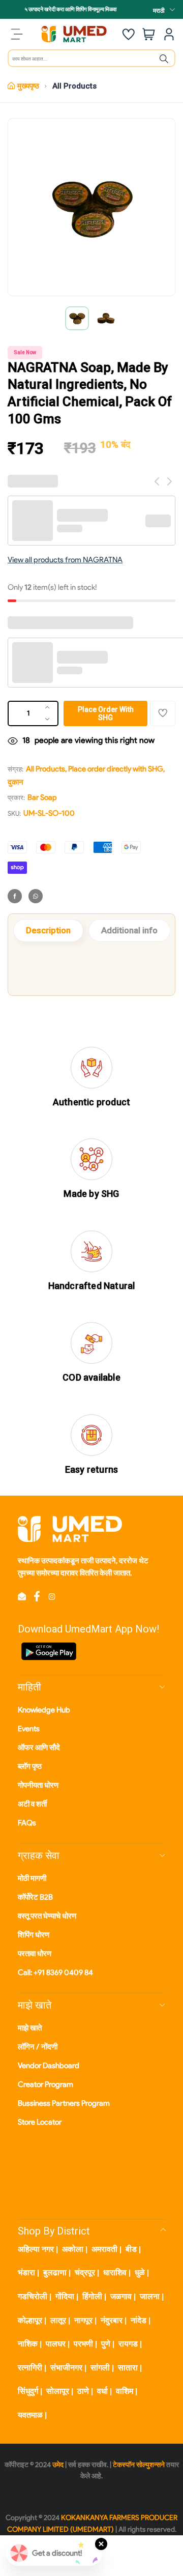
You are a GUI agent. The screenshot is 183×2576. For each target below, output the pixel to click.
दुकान (16, 782)
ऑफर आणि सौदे (39, 1748)
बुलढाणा (55, 2272)
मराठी (159, 10)
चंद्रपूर (85, 2272)
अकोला (73, 2249)
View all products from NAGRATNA (65, 560)
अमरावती (104, 2249)
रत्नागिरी (30, 2368)
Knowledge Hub (44, 1710)
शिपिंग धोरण (34, 1935)
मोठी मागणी (32, 1878)
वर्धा (102, 2391)
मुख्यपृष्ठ (28, 86)
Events (29, 1729)
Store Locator (40, 2122)
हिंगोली (92, 2296)
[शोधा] (164, 59)
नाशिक (28, 2344)
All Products (74, 86)
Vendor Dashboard (49, 2066)
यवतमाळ (30, 2415)
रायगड (128, 2344)
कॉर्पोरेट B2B (35, 1897)
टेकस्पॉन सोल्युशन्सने (139, 2465)
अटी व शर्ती (32, 1804)
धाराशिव (115, 2272)
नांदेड (139, 2320)
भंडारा (26, 2272)
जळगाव (121, 2296)
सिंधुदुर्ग (28, 2391)
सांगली (100, 2368)
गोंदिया (65, 2296)
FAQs (27, 1823)
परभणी (83, 2344)
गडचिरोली (33, 2296)
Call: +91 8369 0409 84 (55, 1972)
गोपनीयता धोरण (38, 1785)
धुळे (140, 2272)
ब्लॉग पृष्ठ (30, 1766)
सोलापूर (58, 2391)
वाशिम (125, 2391)
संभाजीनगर (66, 2368)
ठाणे (83, 2391)
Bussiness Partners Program (64, 2103)
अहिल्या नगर (36, 2249)
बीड (131, 2249)
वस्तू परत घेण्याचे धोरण (47, 1916)
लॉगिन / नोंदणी (38, 2047)
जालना (150, 2296)
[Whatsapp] (36, 896)
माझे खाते (30, 2028)
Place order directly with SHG (116, 769)
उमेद (58, 2465)
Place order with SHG (106, 713)
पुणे (106, 2344)
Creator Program (45, 2084)
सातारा (128, 2368)
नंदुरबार (112, 2320)
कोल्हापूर (30, 2320)
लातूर (58, 2320)
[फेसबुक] (15, 896)
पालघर (56, 2344)
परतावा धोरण (35, 1954)
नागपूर (83, 2320)
